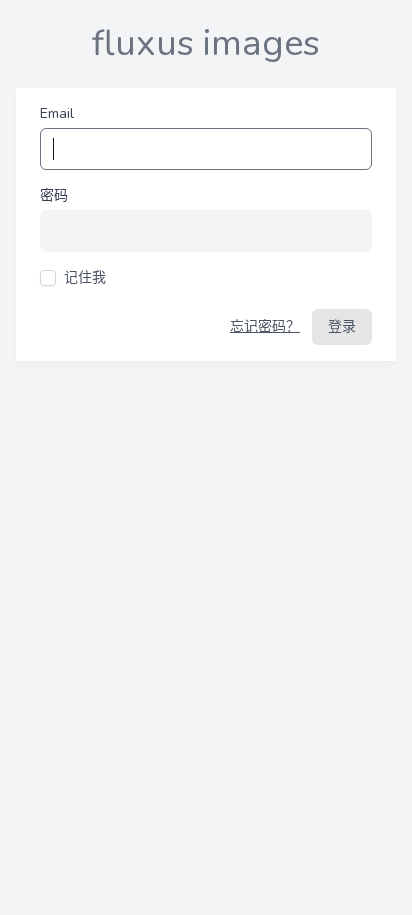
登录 (342, 326)
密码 (54, 195)
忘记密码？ (265, 326)
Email (57, 113)
